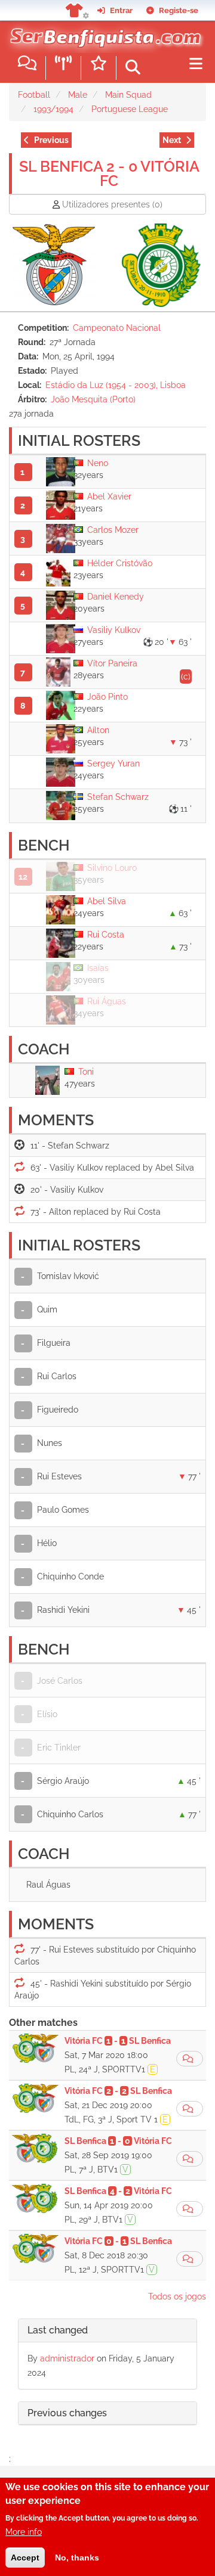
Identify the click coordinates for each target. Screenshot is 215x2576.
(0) (112, 204)
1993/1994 (53, 109)
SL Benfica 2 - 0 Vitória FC (109, 173)
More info (24, 2532)
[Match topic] (190, 2059)
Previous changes (67, 2413)
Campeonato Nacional (117, 328)
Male (78, 95)
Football (34, 95)
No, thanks (77, 2558)
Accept (25, 2558)
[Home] (103, 35)
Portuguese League (130, 109)
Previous (51, 140)
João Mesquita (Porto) (93, 399)
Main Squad (128, 95)
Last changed (58, 2330)
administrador (67, 2358)
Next (172, 140)
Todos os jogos (177, 2296)
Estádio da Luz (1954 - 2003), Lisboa (116, 385)
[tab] (107, 2331)
